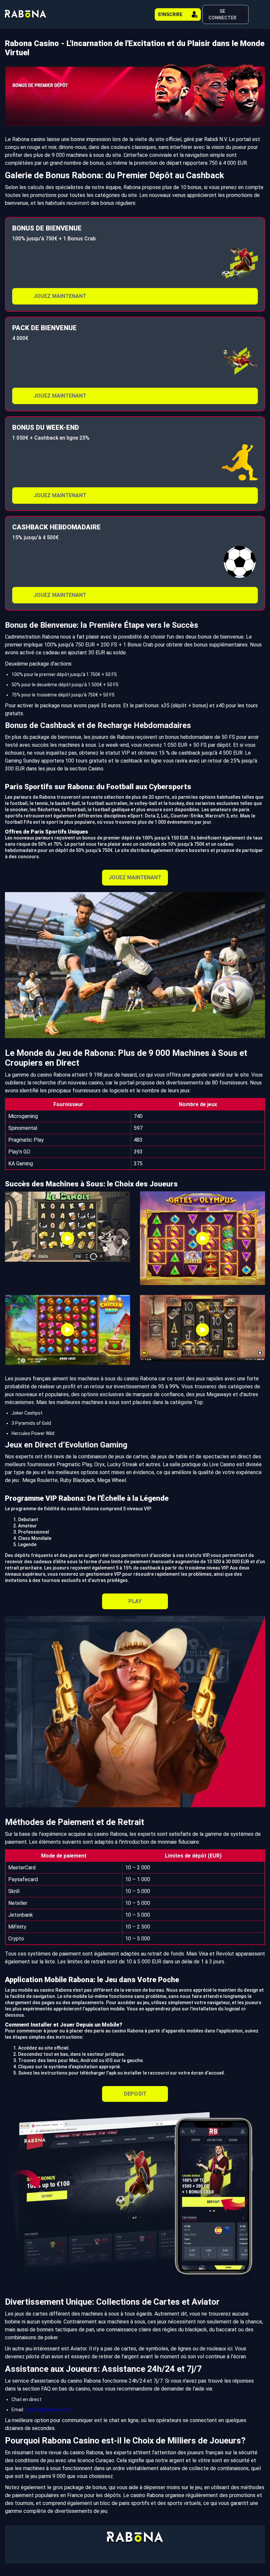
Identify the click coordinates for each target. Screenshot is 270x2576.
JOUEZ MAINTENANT (60, 296)
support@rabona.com (48, 2410)
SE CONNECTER (222, 14)
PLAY (135, 1601)
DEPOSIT (135, 2094)
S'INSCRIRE (170, 14)
